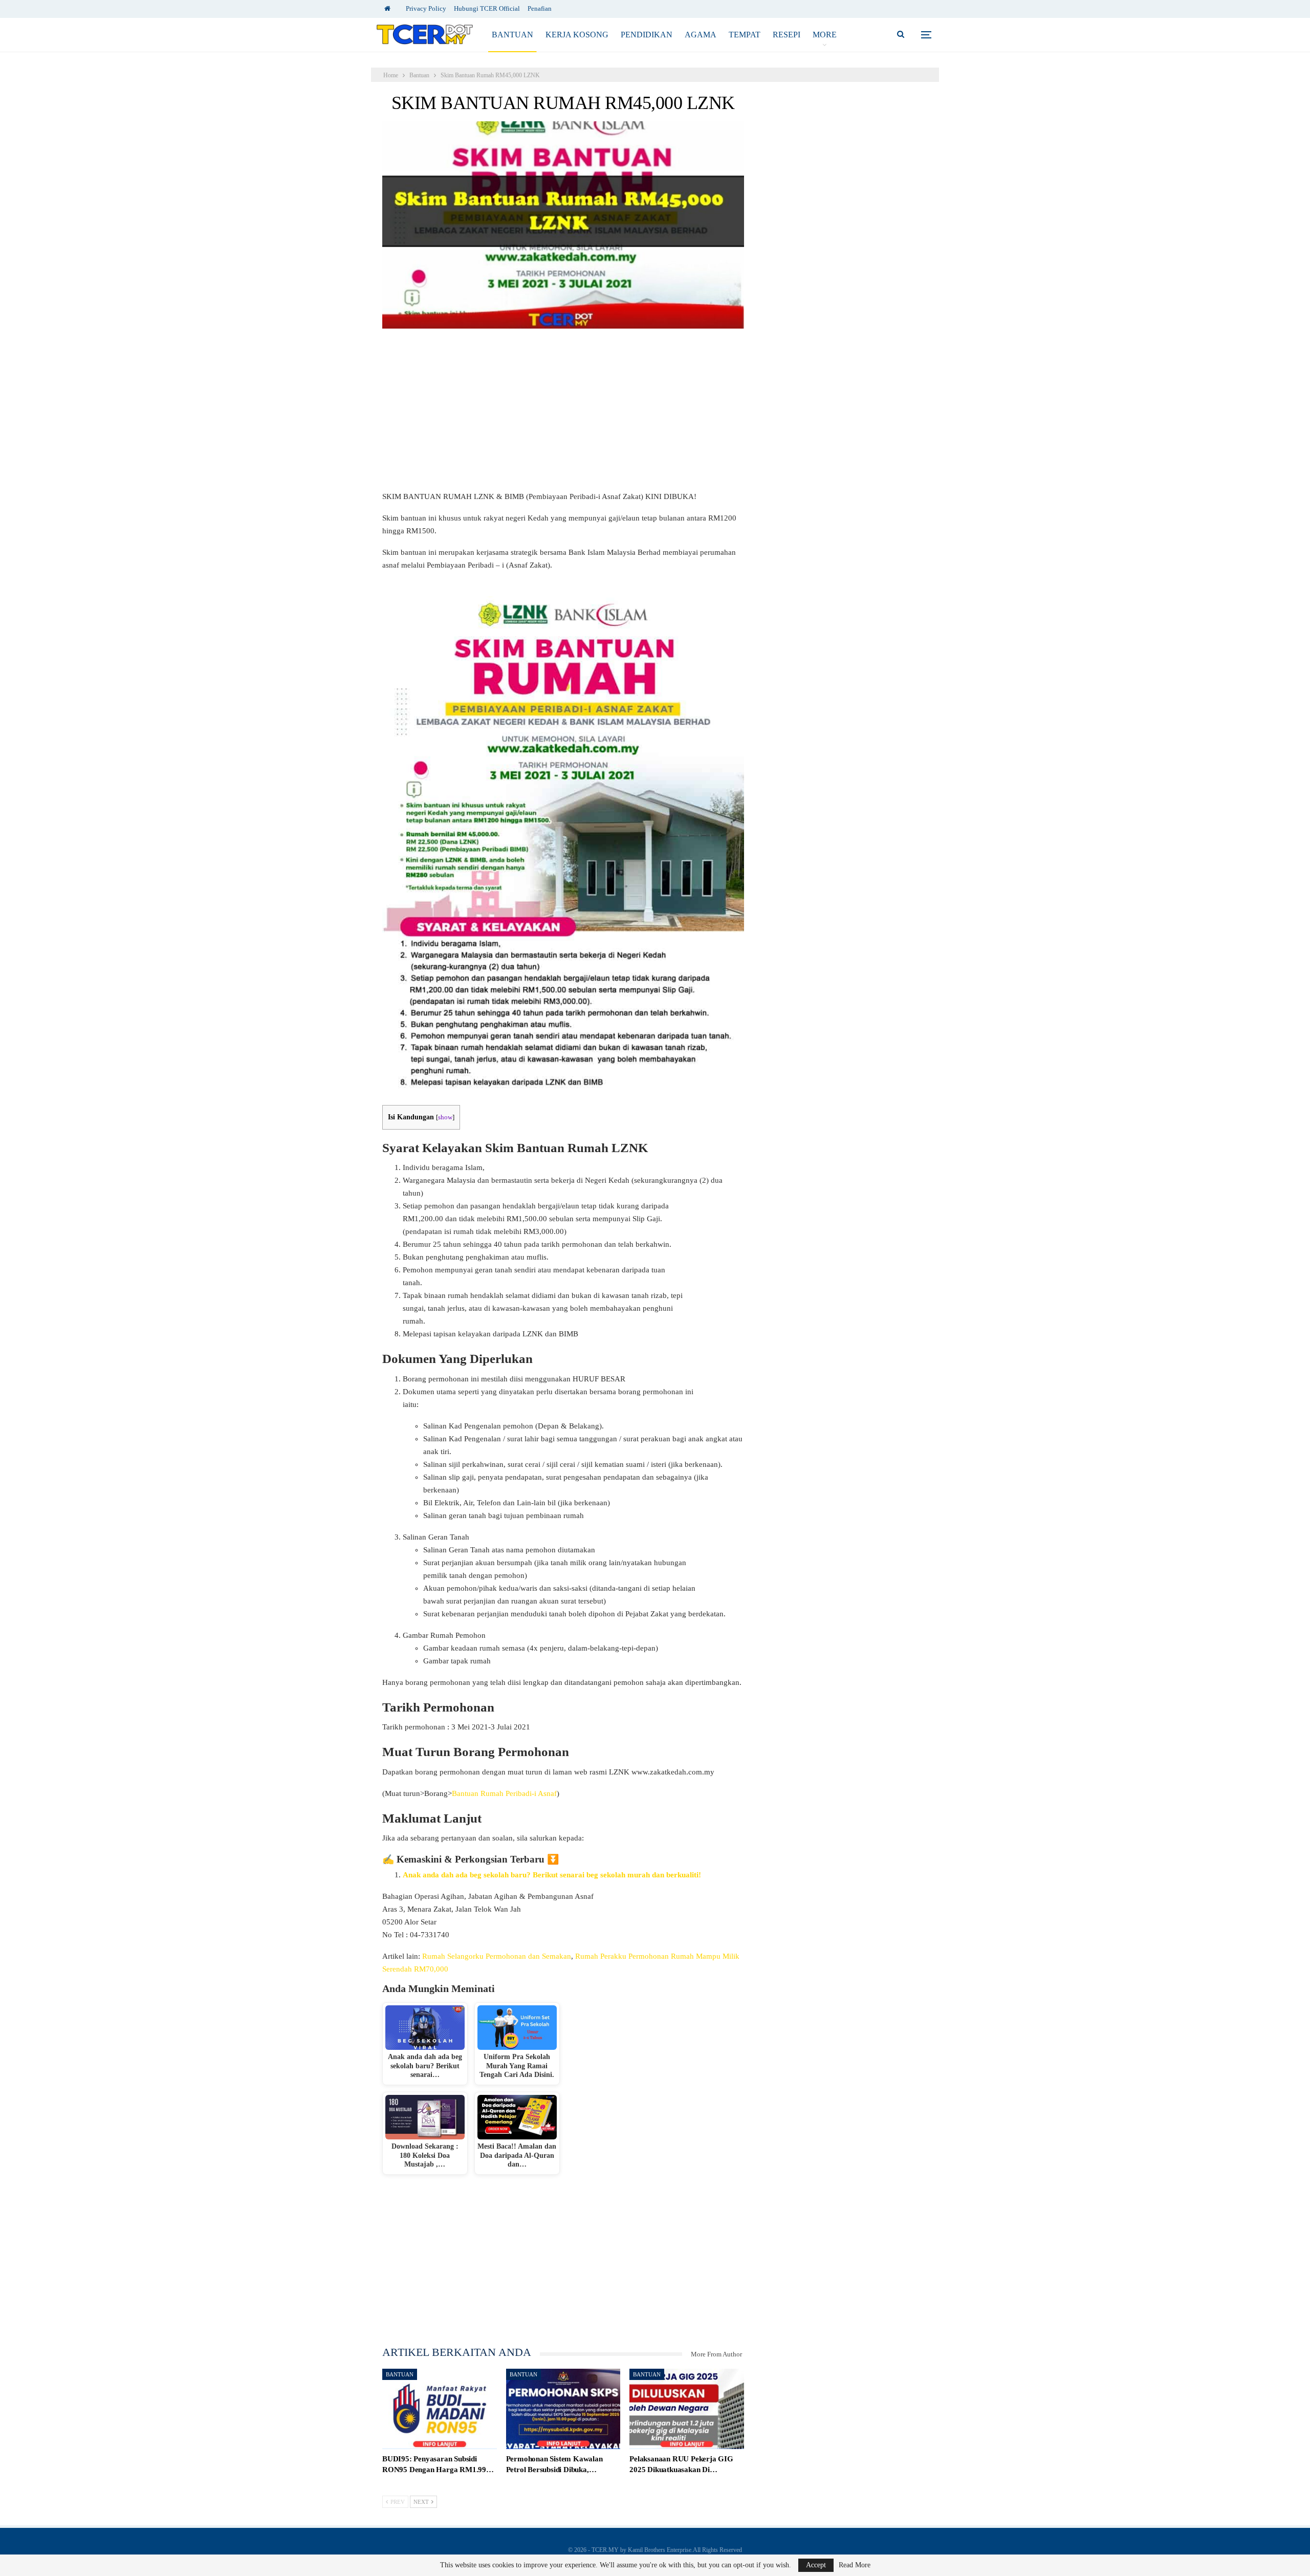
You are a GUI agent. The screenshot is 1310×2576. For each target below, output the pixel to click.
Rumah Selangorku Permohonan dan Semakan (497, 1956)
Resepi (787, 35)
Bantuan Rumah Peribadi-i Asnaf (504, 1793)
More (825, 35)
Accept (816, 2565)
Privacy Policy (426, 8)
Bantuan (512, 35)
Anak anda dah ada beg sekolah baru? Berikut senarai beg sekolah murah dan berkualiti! (552, 1875)
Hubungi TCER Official (487, 8)
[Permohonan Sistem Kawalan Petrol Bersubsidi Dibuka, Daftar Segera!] (563, 2409)
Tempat (745, 35)
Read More (855, 2565)
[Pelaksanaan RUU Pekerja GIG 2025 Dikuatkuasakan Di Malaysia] (687, 2409)
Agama (701, 35)
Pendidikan (647, 35)
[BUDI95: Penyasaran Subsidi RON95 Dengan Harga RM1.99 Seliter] (440, 2409)
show (445, 1117)
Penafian (540, 8)
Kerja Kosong (577, 35)
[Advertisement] (563, 415)
